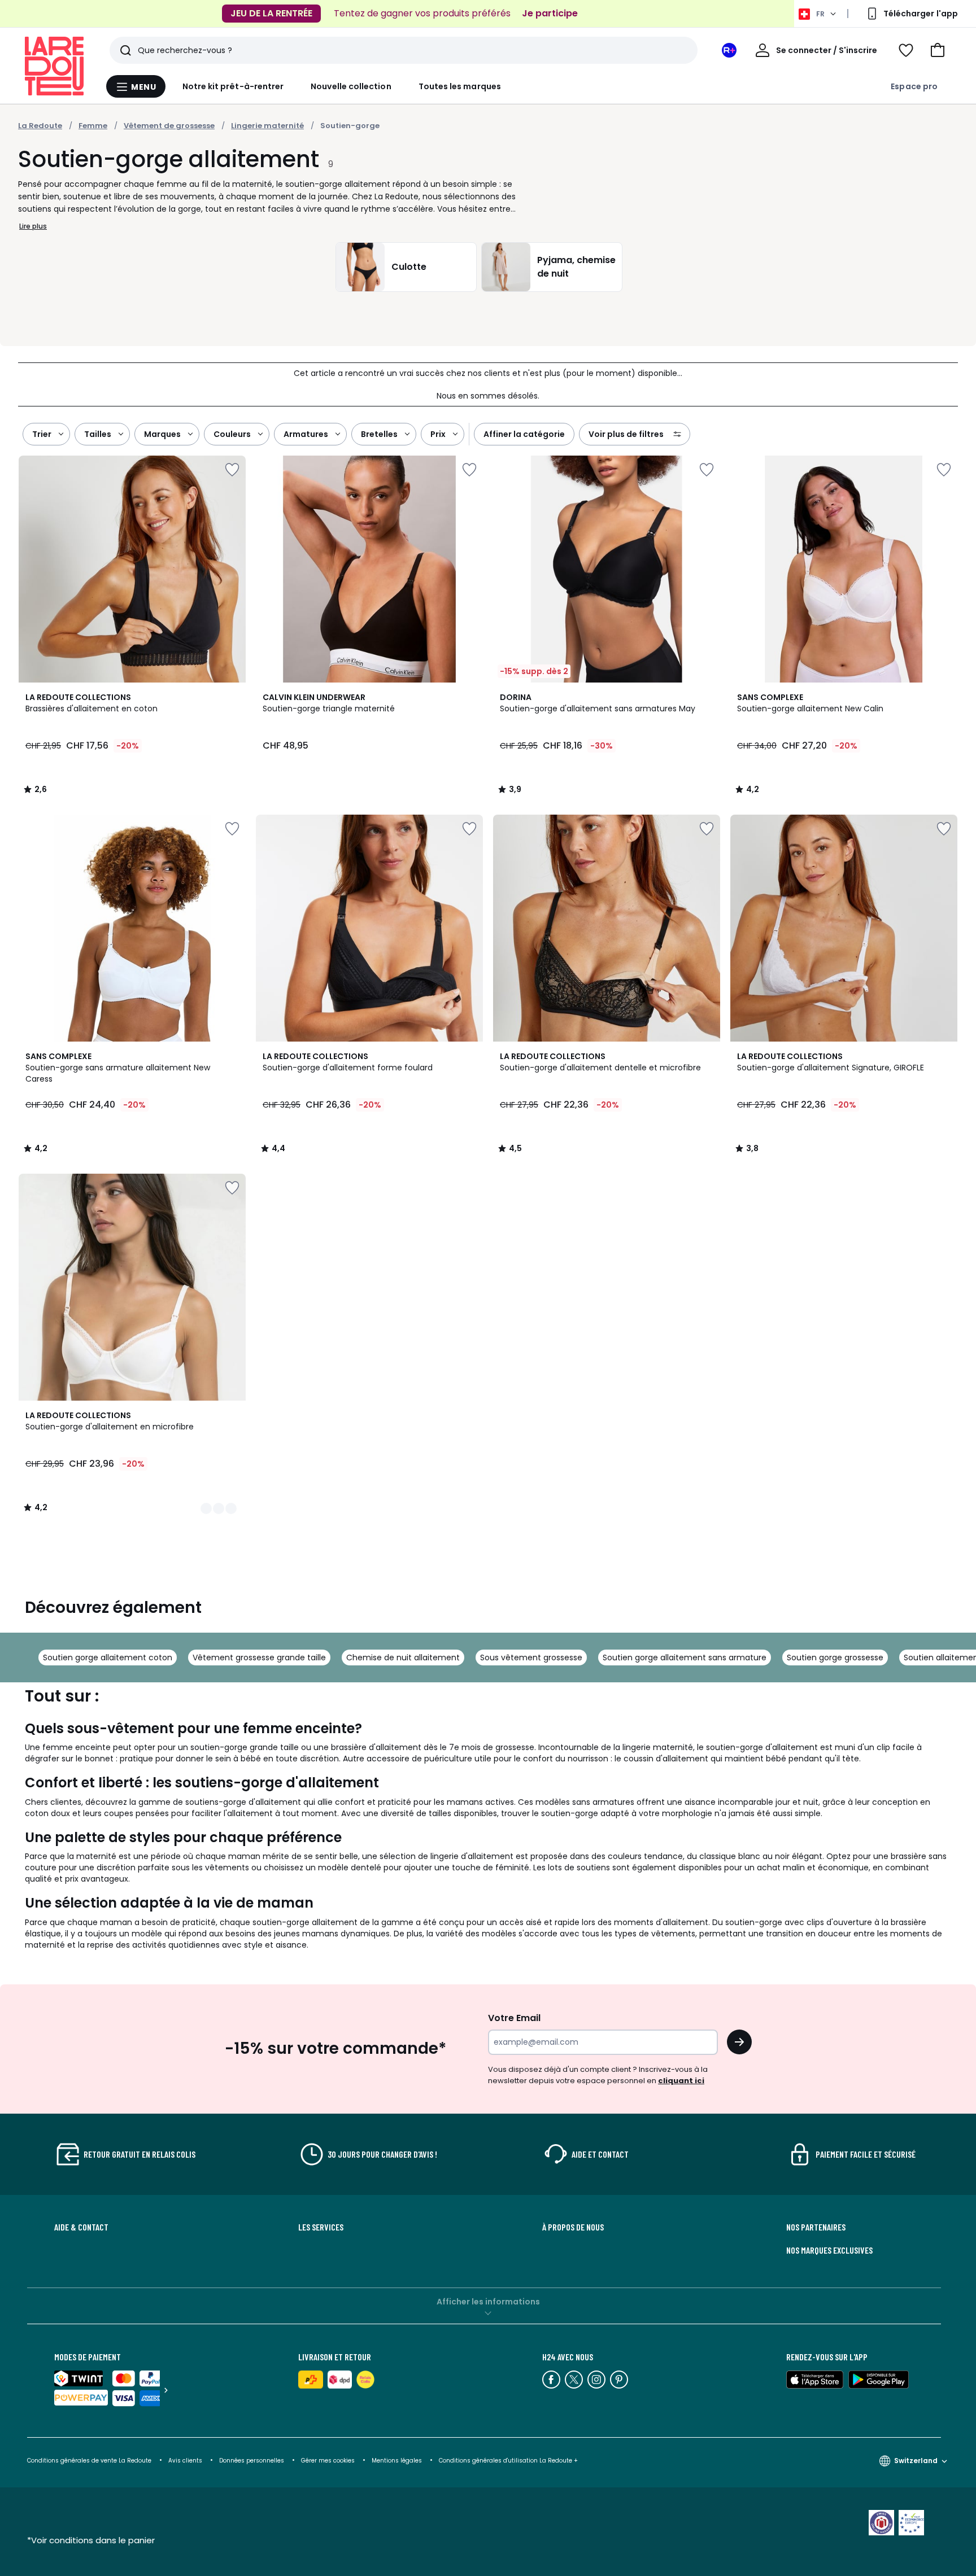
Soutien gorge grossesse (835, 1657)
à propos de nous (573, 2227)
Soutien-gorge (350, 126)
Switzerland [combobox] (916, 2461)
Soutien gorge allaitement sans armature (685, 1657)
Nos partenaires (816, 2227)
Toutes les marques (460, 86)
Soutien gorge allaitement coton (108, 1657)
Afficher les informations (488, 2302)
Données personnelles (252, 2461)
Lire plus (33, 226)
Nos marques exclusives (829, 2250)
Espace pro (914, 86)
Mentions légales (397, 2461)
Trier (42, 434)
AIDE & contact (81, 2227)
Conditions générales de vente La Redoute (89, 2461)
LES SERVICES (321, 2227)
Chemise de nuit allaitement (403, 1657)
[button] (938, 50)
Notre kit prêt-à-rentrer (233, 86)
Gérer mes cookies (328, 2461)
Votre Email (514, 2018)
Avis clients (185, 2461)
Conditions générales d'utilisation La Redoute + (508, 2461)
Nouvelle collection (351, 86)
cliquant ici (681, 2081)
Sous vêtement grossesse (531, 1657)
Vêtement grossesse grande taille (259, 1657)
